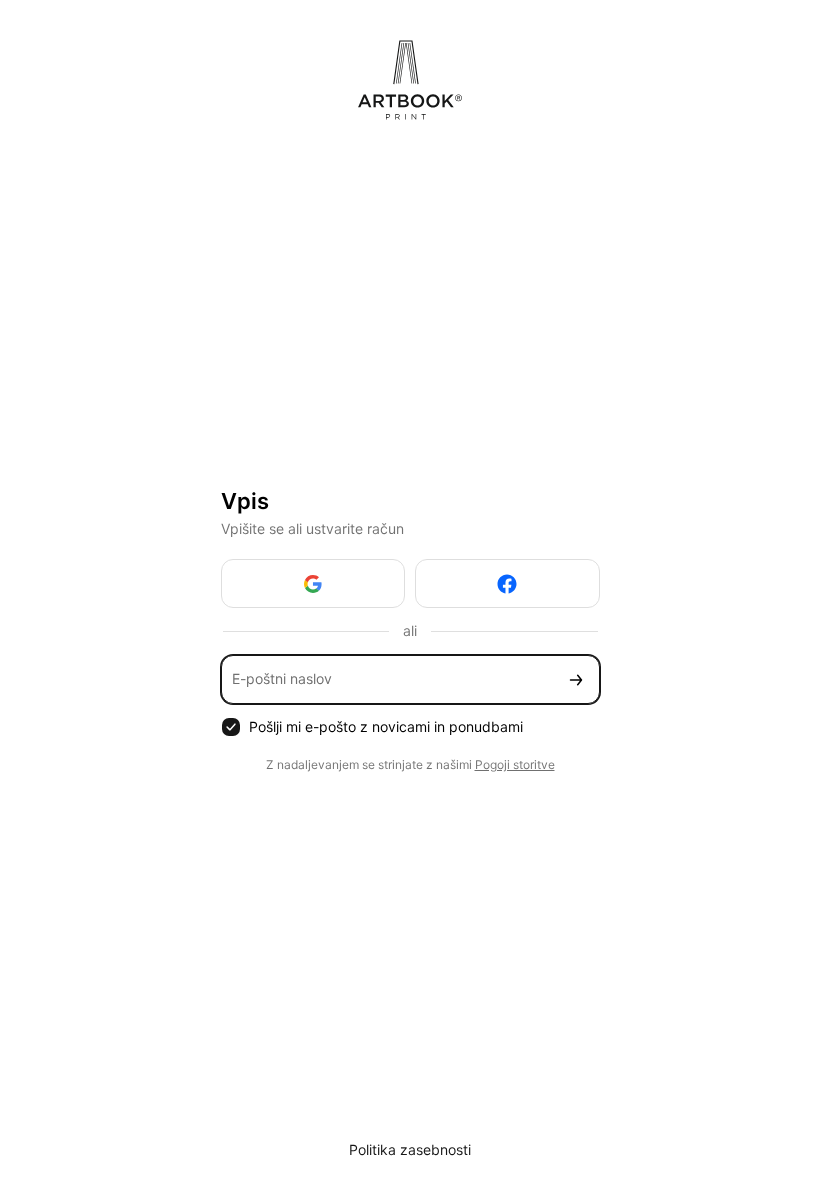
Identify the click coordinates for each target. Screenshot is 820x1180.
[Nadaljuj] (576, 679)
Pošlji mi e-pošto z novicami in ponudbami (386, 726)
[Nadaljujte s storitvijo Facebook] (507, 583)
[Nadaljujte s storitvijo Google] (313, 583)
